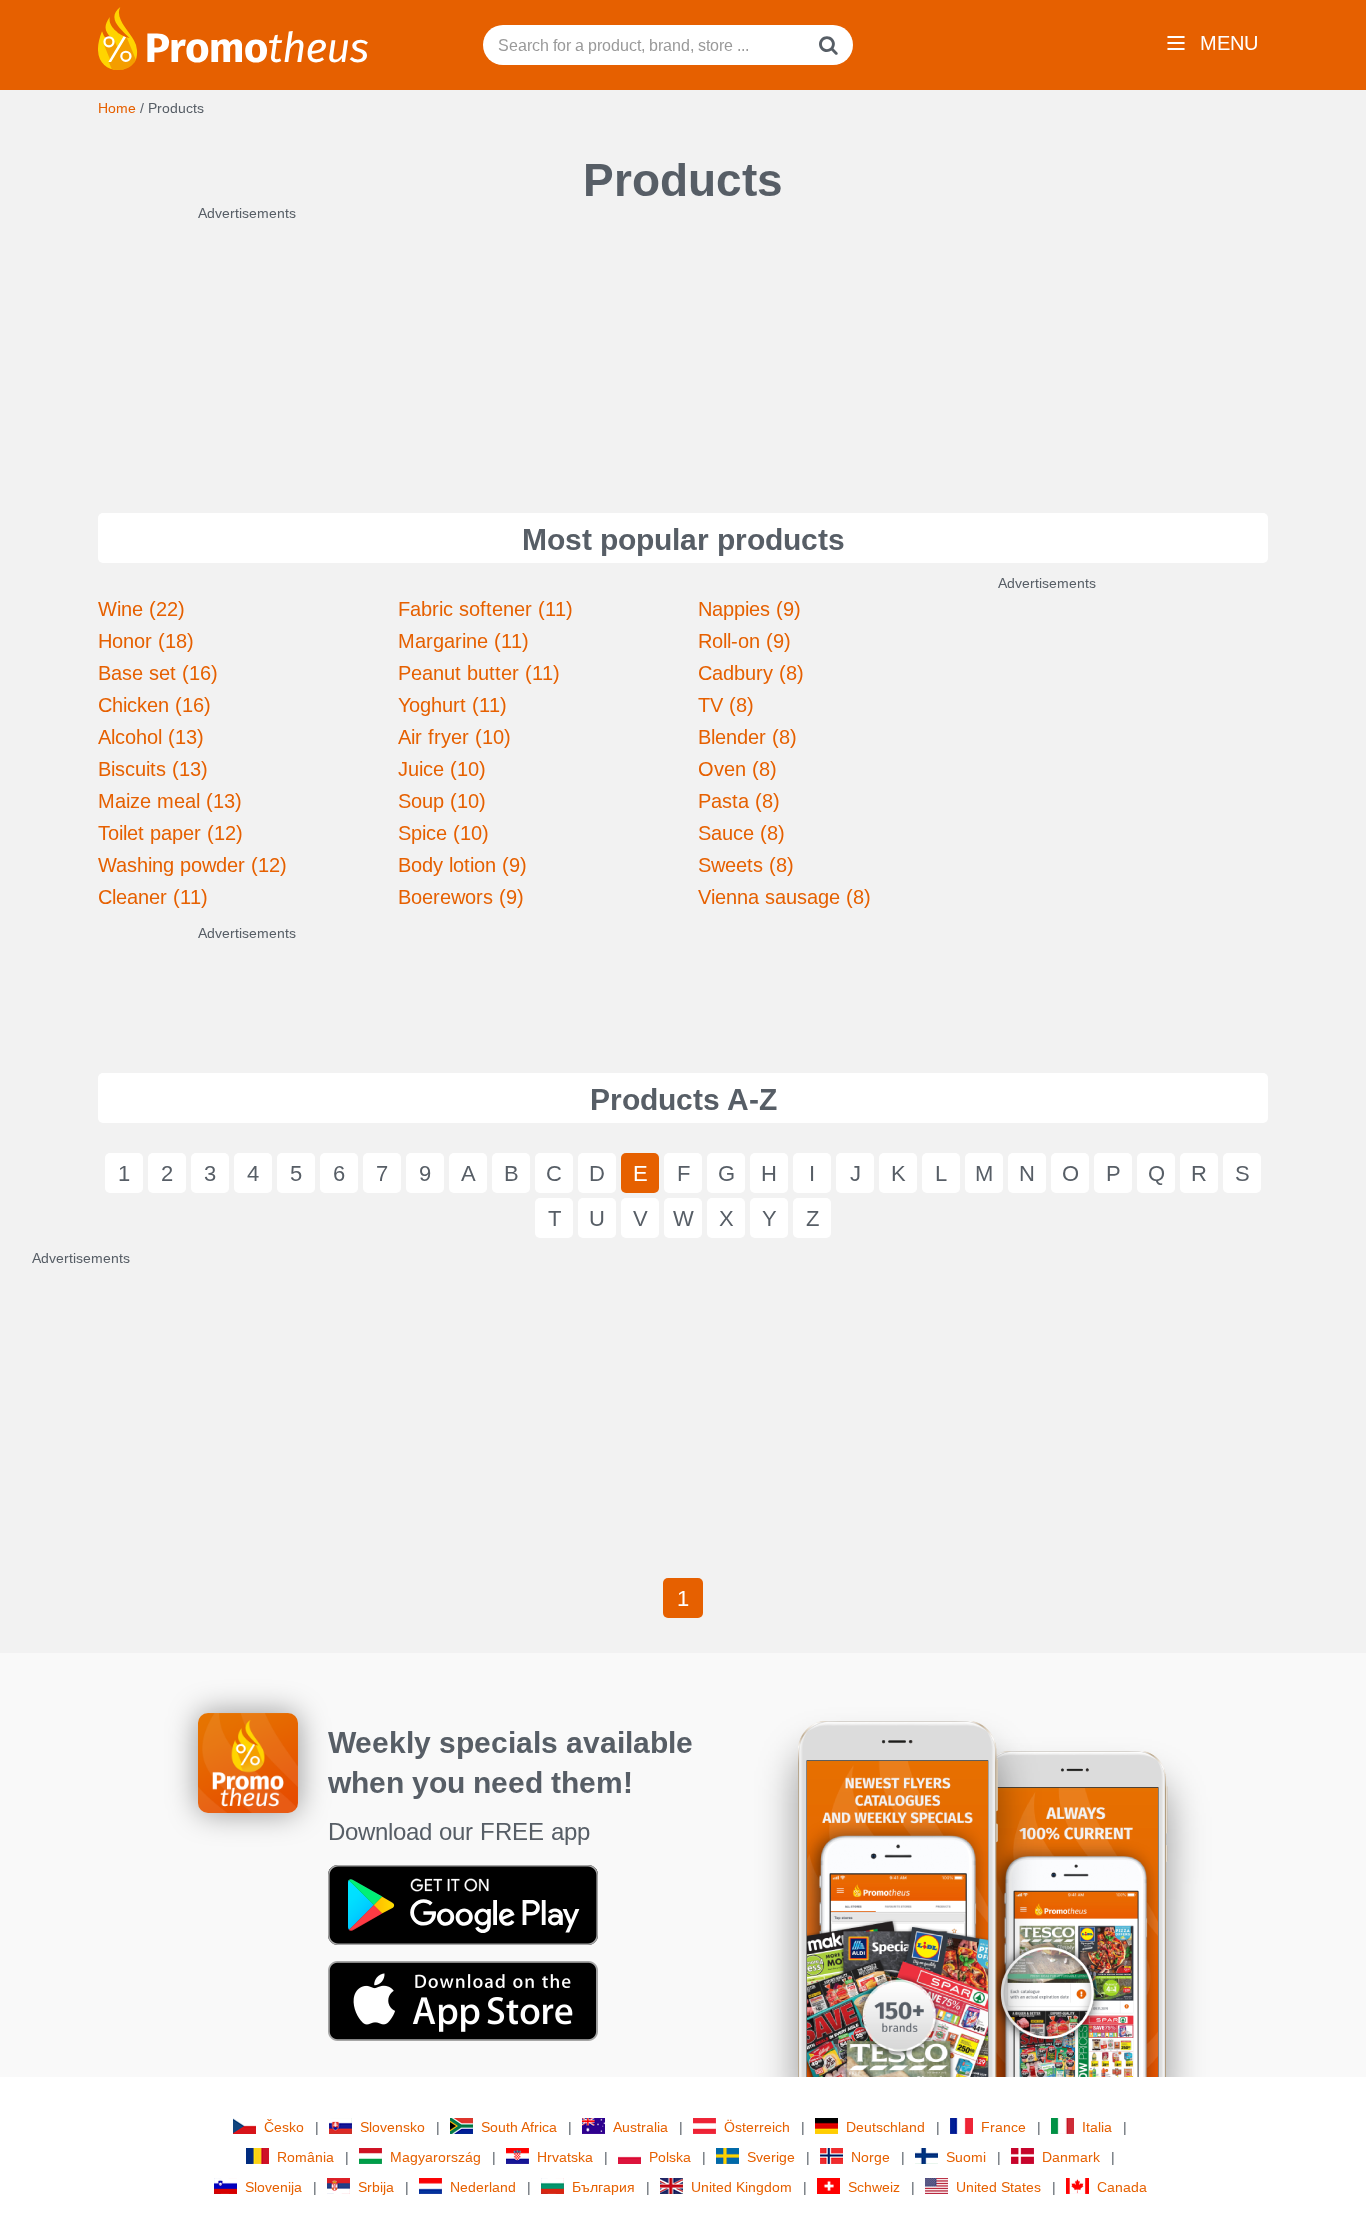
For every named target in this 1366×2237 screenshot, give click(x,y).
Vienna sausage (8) (784, 897)
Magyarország (435, 2157)
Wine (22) (141, 609)
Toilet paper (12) (170, 833)
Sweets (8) (746, 865)
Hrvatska (565, 2157)
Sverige (771, 2157)
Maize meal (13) (170, 801)
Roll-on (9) (744, 641)
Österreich (757, 2127)
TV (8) (726, 705)
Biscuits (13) (153, 769)
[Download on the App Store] (463, 2000)
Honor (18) (146, 641)
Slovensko (392, 2127)
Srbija (376, 2187)
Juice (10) (442, 769)
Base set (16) (158, 673)
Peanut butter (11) (479, 673)
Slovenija (273, 2187)
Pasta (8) (739, 801)
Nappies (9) (749, 609)
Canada (1122, 2187)
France (1003, 2127)
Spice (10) (443, 833)
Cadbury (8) (751, 673)
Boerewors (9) (461, 897)
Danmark (1071, 2157)
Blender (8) (747, 737)
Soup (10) (442, 801)
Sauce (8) (741, 833)
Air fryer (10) (454, 737)
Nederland (483, 2187)
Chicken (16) (154, 705)
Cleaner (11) (153, 897)
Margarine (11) (463, 641)
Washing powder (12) (192, 865)
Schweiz (874, 2187)
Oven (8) (737, 769)
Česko (284, 2127)
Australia (640, 2127)
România (305, 2157)
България (603, 2187)
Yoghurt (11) (452, 705)
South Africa (519, 2127)
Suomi (966, 2157)
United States (998, 2187)
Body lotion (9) (462, 865)
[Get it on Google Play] (463, 1904)
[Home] (233, 37)
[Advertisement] (683, 348)
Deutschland (885, 2127)
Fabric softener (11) (485, 609)
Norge (870, 2157)
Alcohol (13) (151, 737)
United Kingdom (741, 2187)
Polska (670, 2157)
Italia (1097, 2127)
